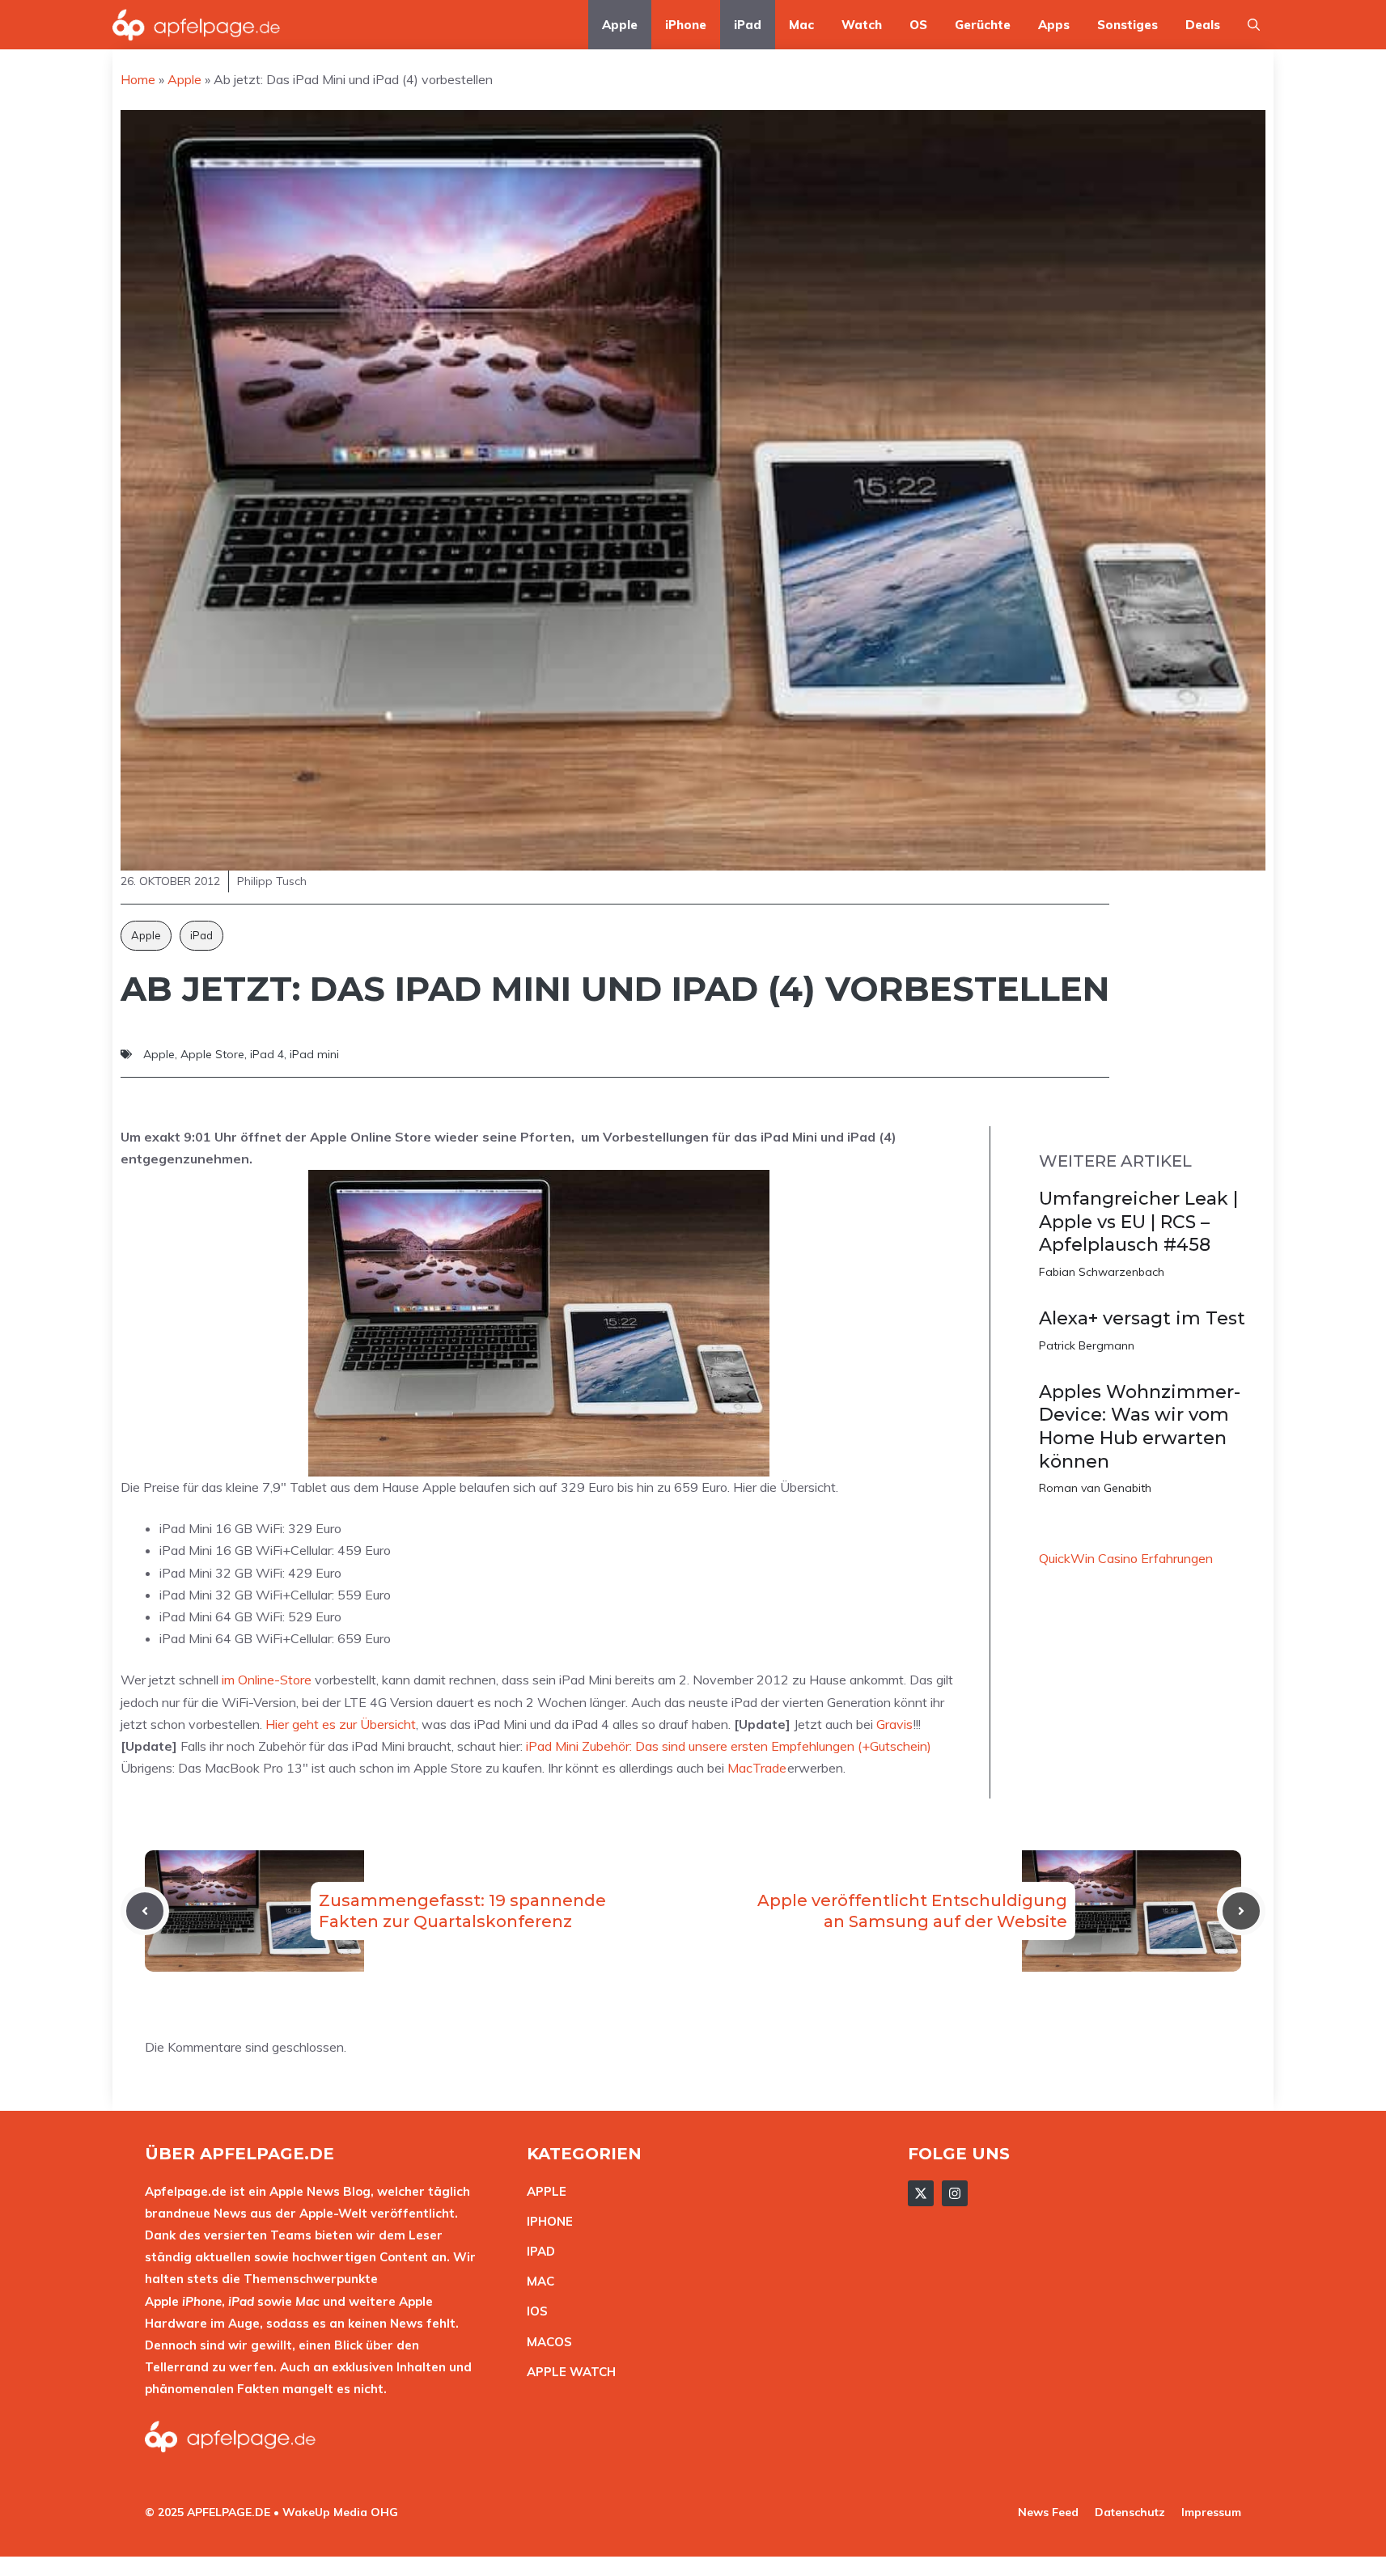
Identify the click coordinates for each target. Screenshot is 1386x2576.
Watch (862, 25)
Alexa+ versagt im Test (1142, 1318)
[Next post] (1241, 1911)
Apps (1054, 25)
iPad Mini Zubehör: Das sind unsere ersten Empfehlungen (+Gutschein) (729, 1746)
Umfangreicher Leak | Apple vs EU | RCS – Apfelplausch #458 (1138, 1222)
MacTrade (757, 1768)
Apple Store (212, 1054)
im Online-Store (267, 1680)
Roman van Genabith (1095, 1488)
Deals (1203, 25)
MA (536, 2281)
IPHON (546, 2221)
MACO (545, 2342)
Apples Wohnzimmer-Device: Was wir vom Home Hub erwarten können (1140, 1427)
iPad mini (314, 1054)
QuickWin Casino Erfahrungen (1126, 1558)
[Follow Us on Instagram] (955, 2193)
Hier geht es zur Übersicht (341, 1724)
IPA (536, 2251)
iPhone (686, 25)
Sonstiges (1127, 25)
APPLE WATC (567, 2372)
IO (533, 2311)
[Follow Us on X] (921, 2193)
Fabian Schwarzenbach (1102, 1272)
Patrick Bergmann (1087, 1345)
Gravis (894, 1724)
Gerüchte (983, 25)
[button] (1254, 25)
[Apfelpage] (197, 25)
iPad (748, 25)
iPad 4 (267, 1054)
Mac (801, 25)
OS (918, 25)
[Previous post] (145, 1911)
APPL (543, 2191)
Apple (620, 25)
